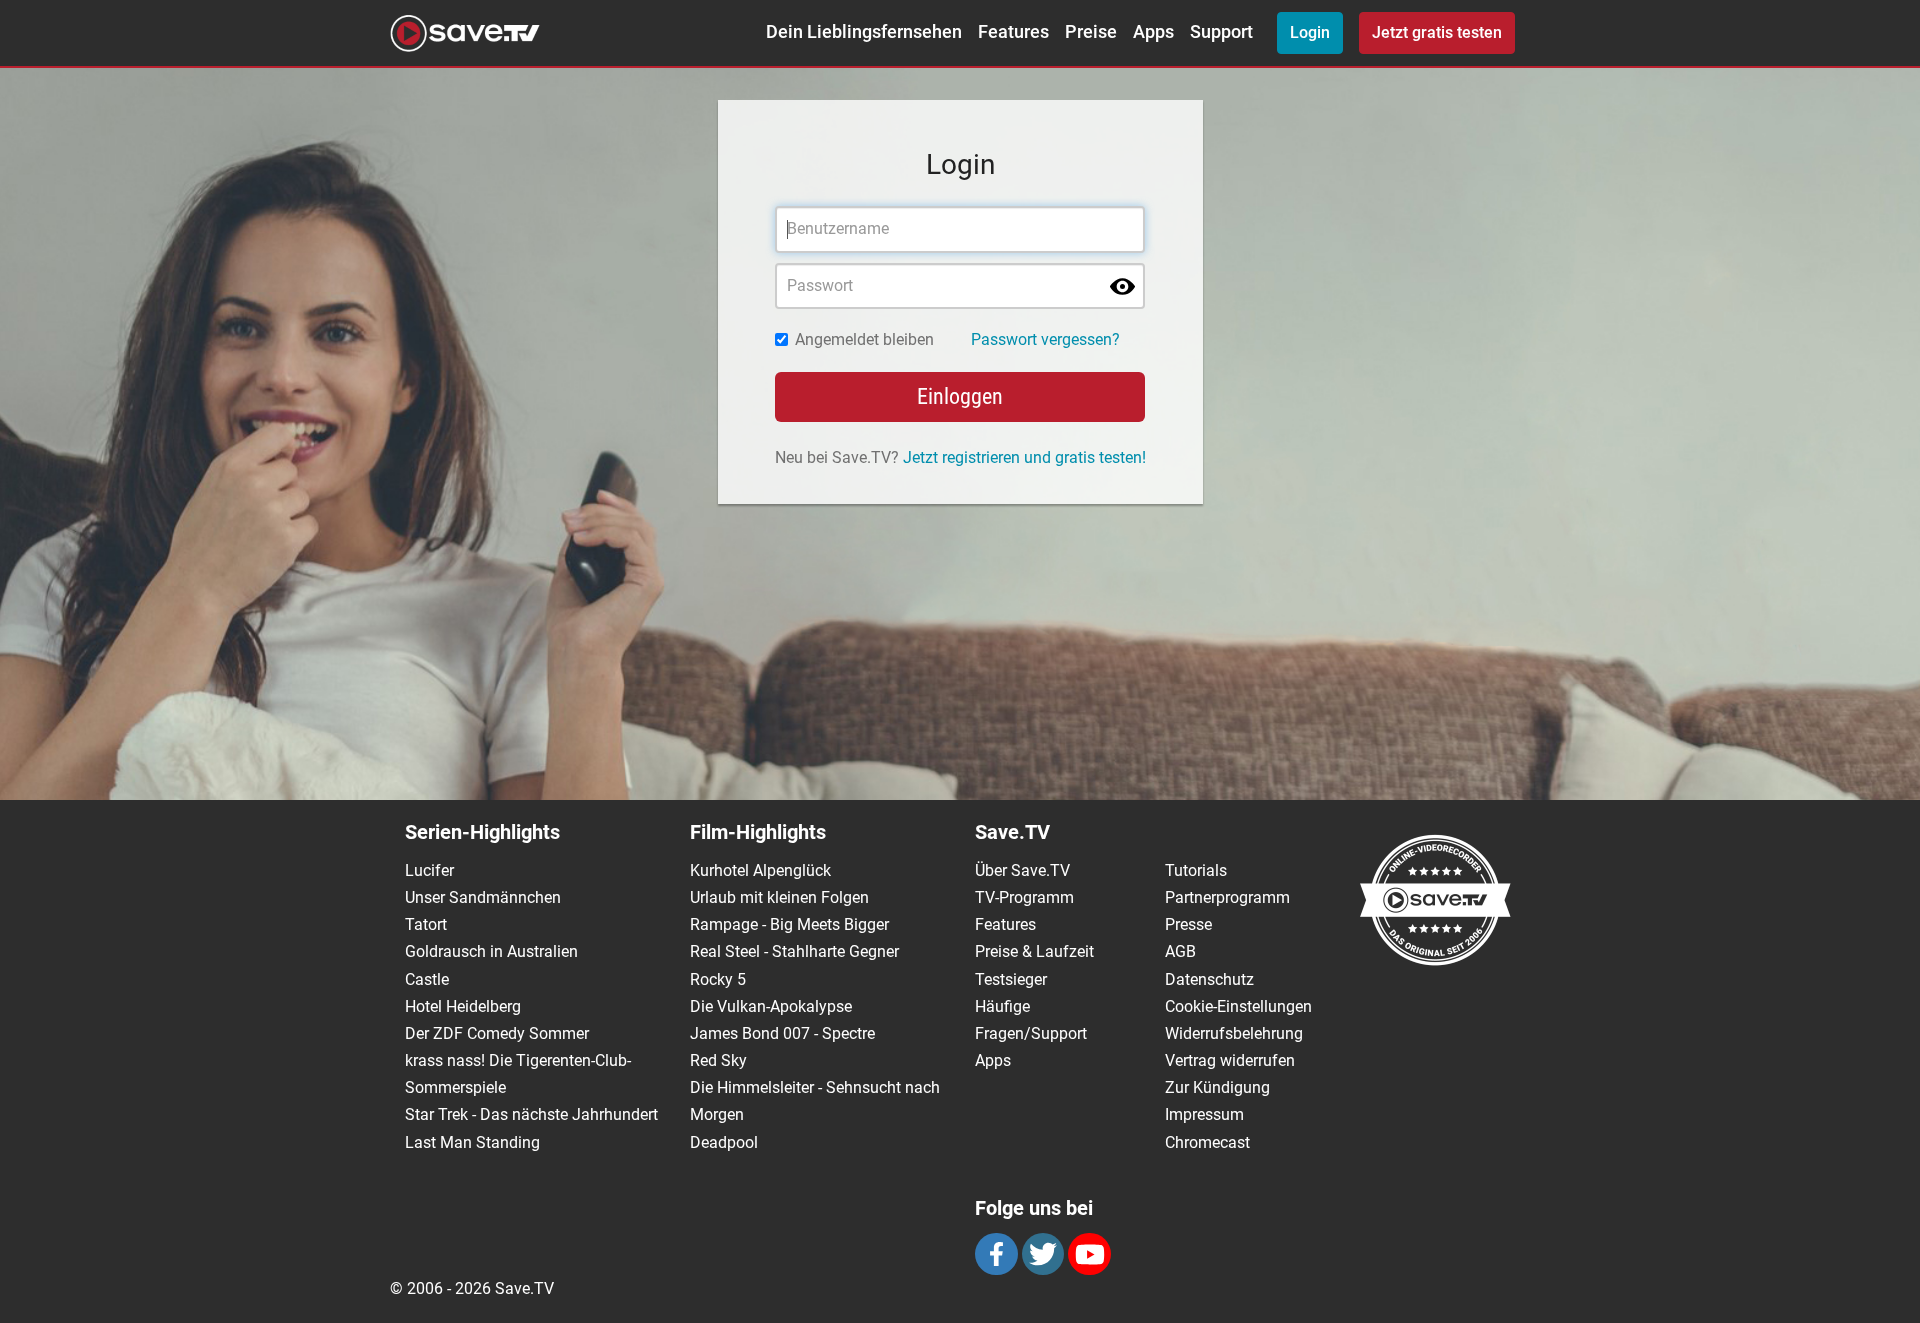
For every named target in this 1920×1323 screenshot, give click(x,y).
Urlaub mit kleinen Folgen (779, 897)
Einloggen (960, 396)
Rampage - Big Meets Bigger (789, 924)
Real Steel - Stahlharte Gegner (794, 951)
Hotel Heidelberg (463, 1006)
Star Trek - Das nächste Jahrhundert (531, 1114)
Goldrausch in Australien (491, 951)
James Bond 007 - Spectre (782, 1033)
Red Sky (718, 1060)
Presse (1188, 924)
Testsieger (1011, 979)
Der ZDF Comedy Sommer (497, 1033)
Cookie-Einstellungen (1238, 1006)
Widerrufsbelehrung (1234, 1033)
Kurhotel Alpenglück (760, 870)
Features (1013, 32)
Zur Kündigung (1217, 1087)
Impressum (1204, 1114)
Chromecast (1207, 1142)
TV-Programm (1024, 897)
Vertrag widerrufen (1230, 1060)
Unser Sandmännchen (483, 897)
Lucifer (429, 870)
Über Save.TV (1022, 870)
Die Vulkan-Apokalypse (771, 1006)
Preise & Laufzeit (1034, 951)
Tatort (426, 924)
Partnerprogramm (1227, 897)
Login (1310, 32)
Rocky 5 (718, 979)
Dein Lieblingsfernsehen (864, 32)
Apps (1153, 32)
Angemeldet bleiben (864, 339)
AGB (1180, 951)
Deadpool (724, 1142)
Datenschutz (1209, 979)
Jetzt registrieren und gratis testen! (1024, 457)
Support (1221, 32)
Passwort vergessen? (1045, 339)
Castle (427, 979)
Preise (1091, 32)
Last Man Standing (472, 1142)
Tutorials (1196, 870)
